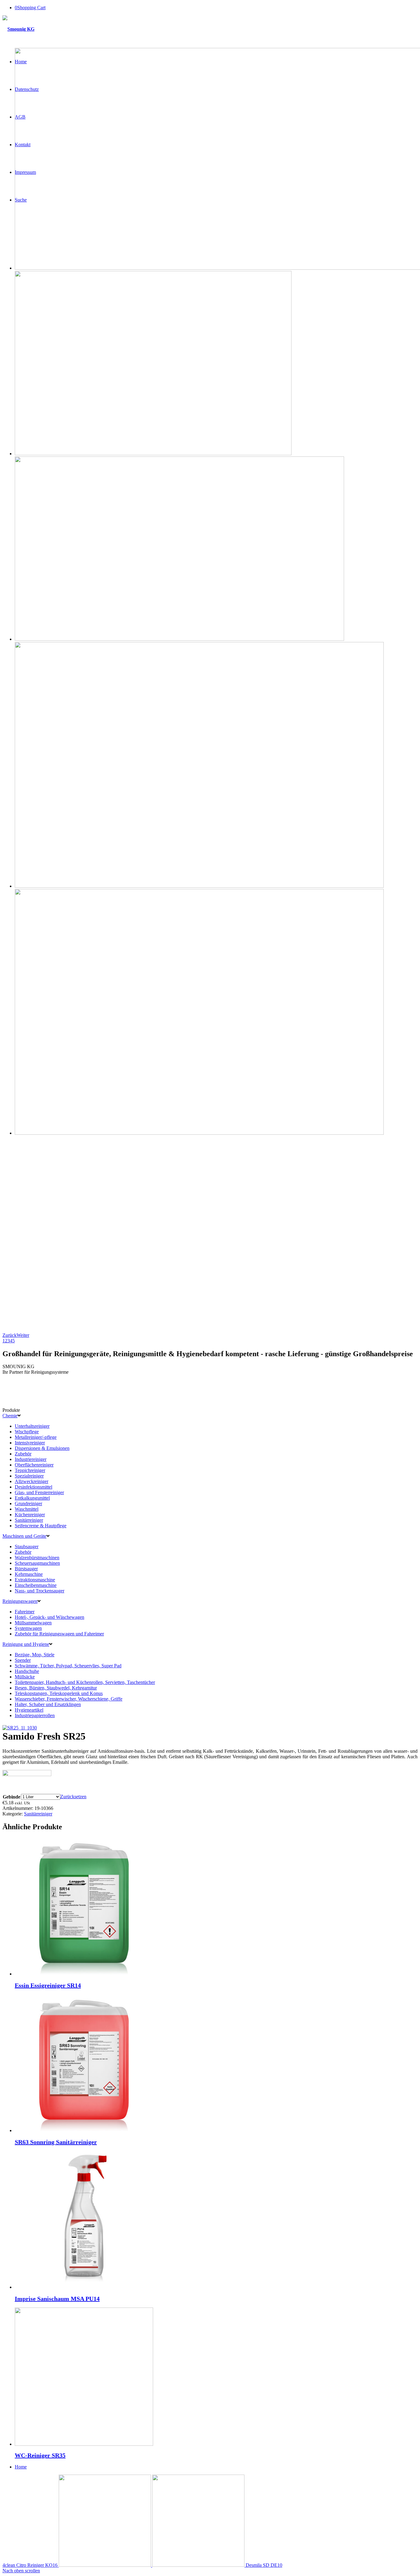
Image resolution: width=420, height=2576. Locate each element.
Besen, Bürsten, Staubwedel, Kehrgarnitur (56, 1688)
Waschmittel (27, 1509)
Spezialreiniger (29, 1476)
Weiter (23, 1335)
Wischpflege (27, 1432)
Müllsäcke (25, 1677)
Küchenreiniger (30, 1515)
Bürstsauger (26, 1569)
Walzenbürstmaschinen (37, 1558)
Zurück (10, 1335)
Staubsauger (27, 1546)
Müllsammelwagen (33, 1623)
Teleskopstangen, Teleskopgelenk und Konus (59, 1693)
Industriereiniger (31, 1459)
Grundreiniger (28, 1503)
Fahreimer (25, 1612)
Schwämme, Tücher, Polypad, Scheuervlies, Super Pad (68, 1666)
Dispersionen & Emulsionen (42, 1448)
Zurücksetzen (73, 1797)
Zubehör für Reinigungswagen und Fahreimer (59, 1634)
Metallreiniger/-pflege (36, 1437)
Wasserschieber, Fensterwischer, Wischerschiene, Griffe (69, 1699)
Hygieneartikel (29, 1710)
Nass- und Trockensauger (40, 1591)
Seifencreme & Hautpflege (41, 1526)
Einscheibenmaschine (36, 1585)
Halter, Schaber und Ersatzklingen (48, 1704)
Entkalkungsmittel (32, 1498)
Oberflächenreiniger (34, 1465)
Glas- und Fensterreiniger (39, 1492)
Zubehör (23, 1454)
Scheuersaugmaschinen (37, 1563)
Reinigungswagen (20, 1601)
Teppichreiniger (30, 1470)
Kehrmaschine (29, 1574)
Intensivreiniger (30, 1443)
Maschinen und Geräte (24, 1536)
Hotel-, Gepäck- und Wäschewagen (50, 1617)
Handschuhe (27, 1671)
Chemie (10, 1416)
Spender (23, 1660)
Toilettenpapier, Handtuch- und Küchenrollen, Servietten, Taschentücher (85, 1682)
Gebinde (12, 1797)
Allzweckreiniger (32, 1481)
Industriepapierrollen (35, 1715)
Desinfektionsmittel (34, 1487)
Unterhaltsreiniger (32, 1426)
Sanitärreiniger (29, 1520)
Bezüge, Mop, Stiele (35, 1655)
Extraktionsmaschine (35, 1580)
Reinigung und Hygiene (26, 1644)
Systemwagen (28, 1628)
